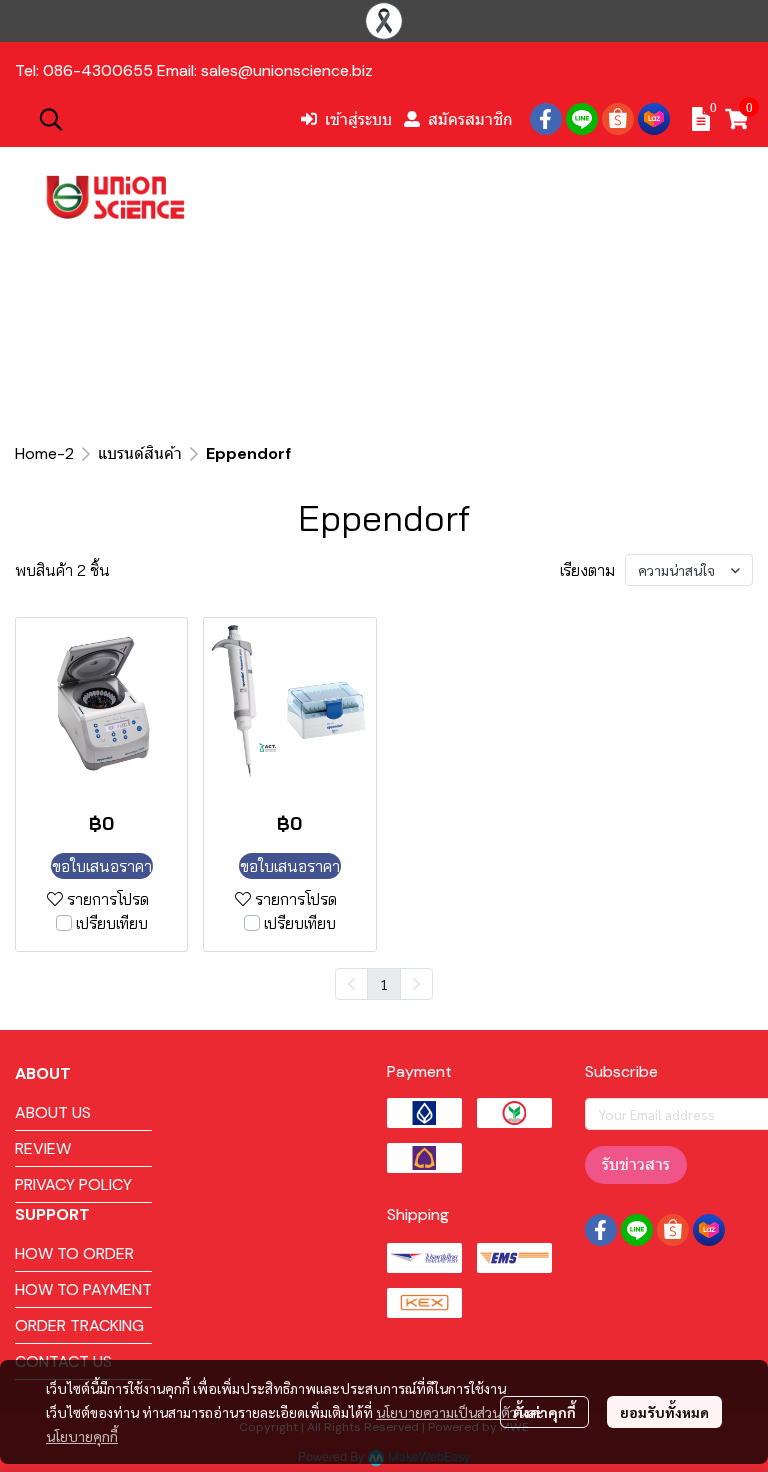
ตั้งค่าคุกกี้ (544, 1412)
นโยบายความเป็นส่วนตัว (446, 1412)
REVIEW (43, 1148)
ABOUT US (53, 1112)
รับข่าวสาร (636, 1164)
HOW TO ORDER (74, 1253)
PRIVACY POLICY (73, 1184)
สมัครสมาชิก (470, 119)
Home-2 (44, 453)
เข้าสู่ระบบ (358, 119)
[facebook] (546, 119)
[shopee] (618, 119)
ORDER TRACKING (79, 1325)
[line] (582, 119)
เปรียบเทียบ (112, 923)
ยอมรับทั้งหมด (664, 1412)
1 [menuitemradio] (384, 984)
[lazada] (654, 119)
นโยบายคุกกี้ (82, 1436)
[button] (159, 119)
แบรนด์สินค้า (140, 453)
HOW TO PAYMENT (83, 1289)
